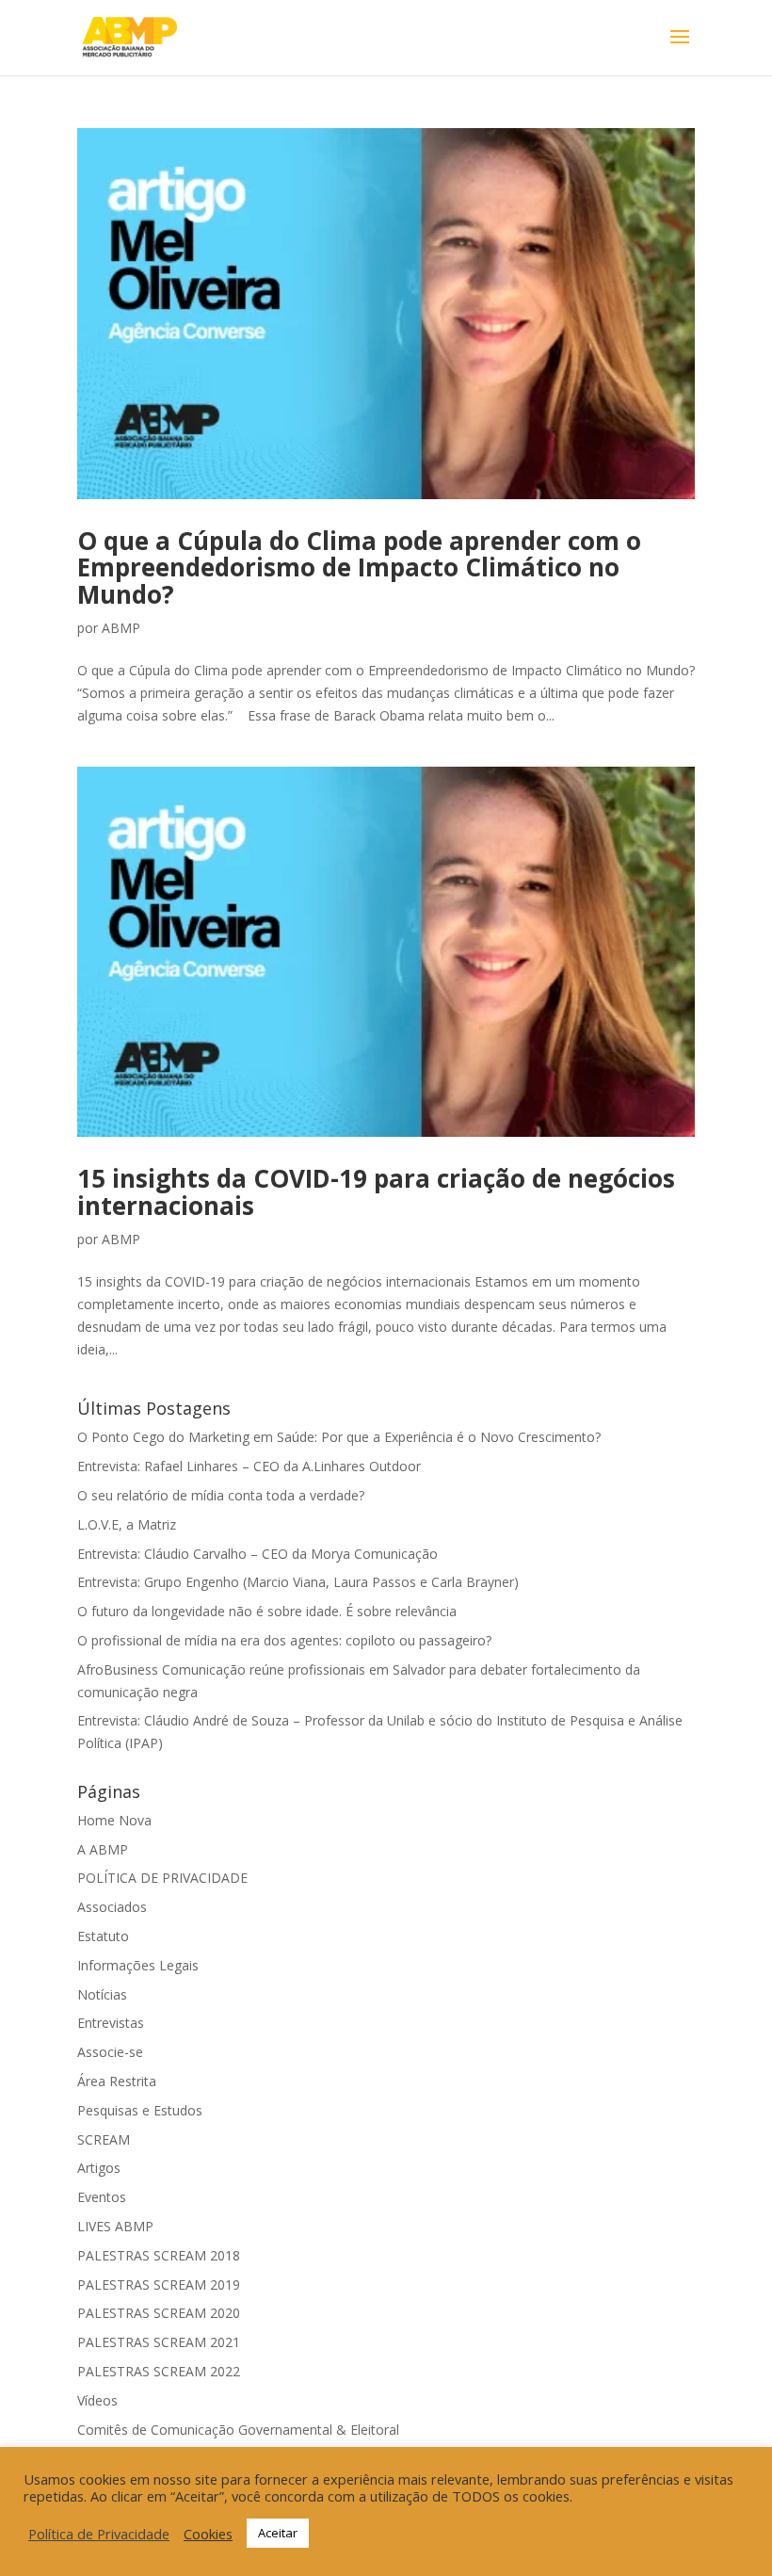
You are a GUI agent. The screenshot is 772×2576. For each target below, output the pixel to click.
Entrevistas (111, 2023)
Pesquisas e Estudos (140, 2110)
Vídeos (97, 2400)
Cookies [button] (208, 2534)
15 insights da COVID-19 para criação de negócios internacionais (376, 1192)
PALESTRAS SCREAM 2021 (159, 2342)
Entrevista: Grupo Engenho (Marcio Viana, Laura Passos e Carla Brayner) (298, 1582)
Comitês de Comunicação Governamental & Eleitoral (238, 2430)
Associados (112, 1907)
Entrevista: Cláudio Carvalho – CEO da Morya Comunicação (257, 1554)
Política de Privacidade (99, 2534)
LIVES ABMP (115, 2226)
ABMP (121, 628)
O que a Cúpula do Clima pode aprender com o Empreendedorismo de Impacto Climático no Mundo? (359, 567)
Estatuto (103, 1936)
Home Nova (114, 1820)
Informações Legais (138, 1965)
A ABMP (103, 1849)
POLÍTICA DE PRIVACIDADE (162, 1878)
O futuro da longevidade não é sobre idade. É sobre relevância (267, 1611)
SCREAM (104, 2139)
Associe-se (110, 2052)
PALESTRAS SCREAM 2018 (159, 2255)
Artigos (99, 2168)
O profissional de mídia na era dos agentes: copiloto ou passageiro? (284, 1640)
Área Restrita (117, 2081)
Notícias (102, 1994)
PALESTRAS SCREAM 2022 (159, 2371)
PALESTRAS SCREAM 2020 (159, 2313)
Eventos (102, 2197)
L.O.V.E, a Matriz (127, 1524)
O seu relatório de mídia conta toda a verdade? (221, 1495)
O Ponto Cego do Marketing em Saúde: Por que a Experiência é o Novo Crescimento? (339, 1437)
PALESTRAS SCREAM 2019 (159, 2284)
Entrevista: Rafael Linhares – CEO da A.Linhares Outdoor (249, 1466)
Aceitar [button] (278, 2533)
